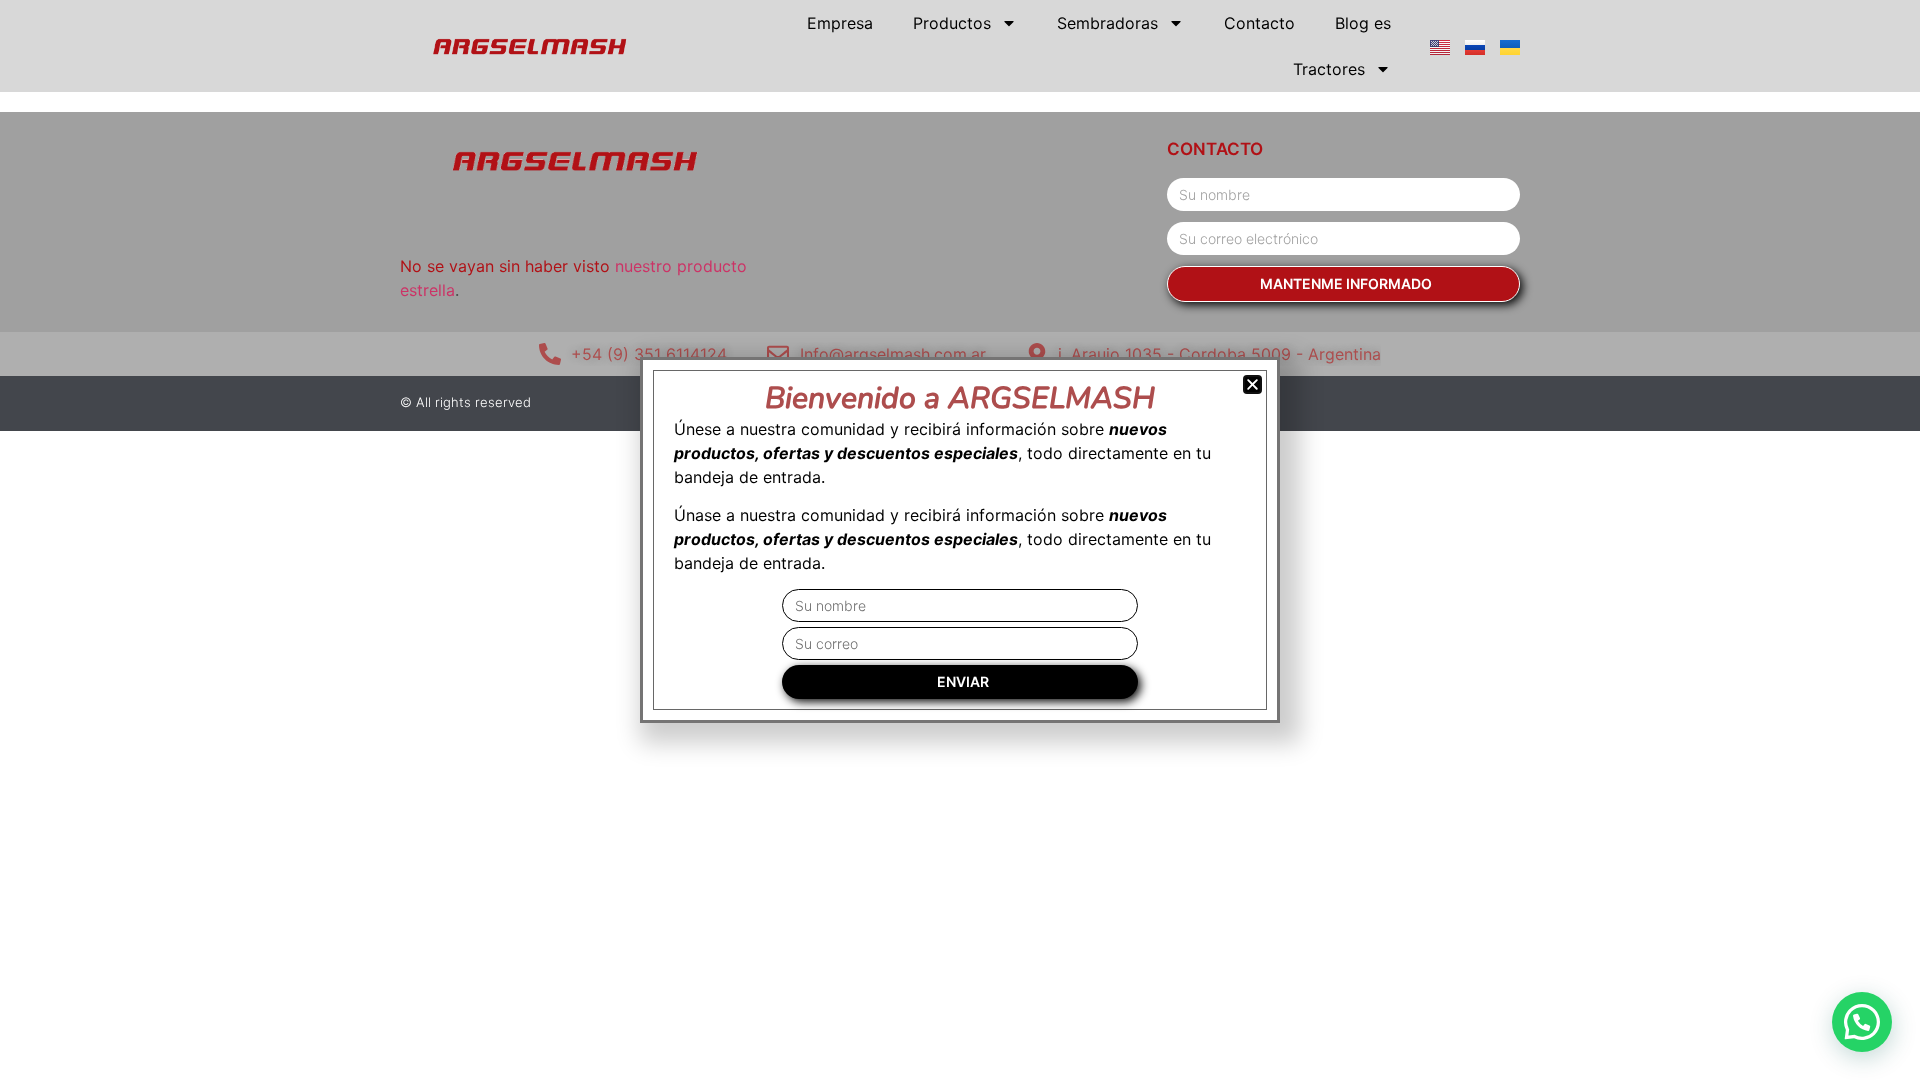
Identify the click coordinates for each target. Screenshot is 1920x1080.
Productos (952, 23)
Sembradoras (1107, 23)
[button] (1862, 1022)
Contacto (1259, 23)
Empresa (840, 23)
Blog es (1363, 23)
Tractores (1329, 69)
